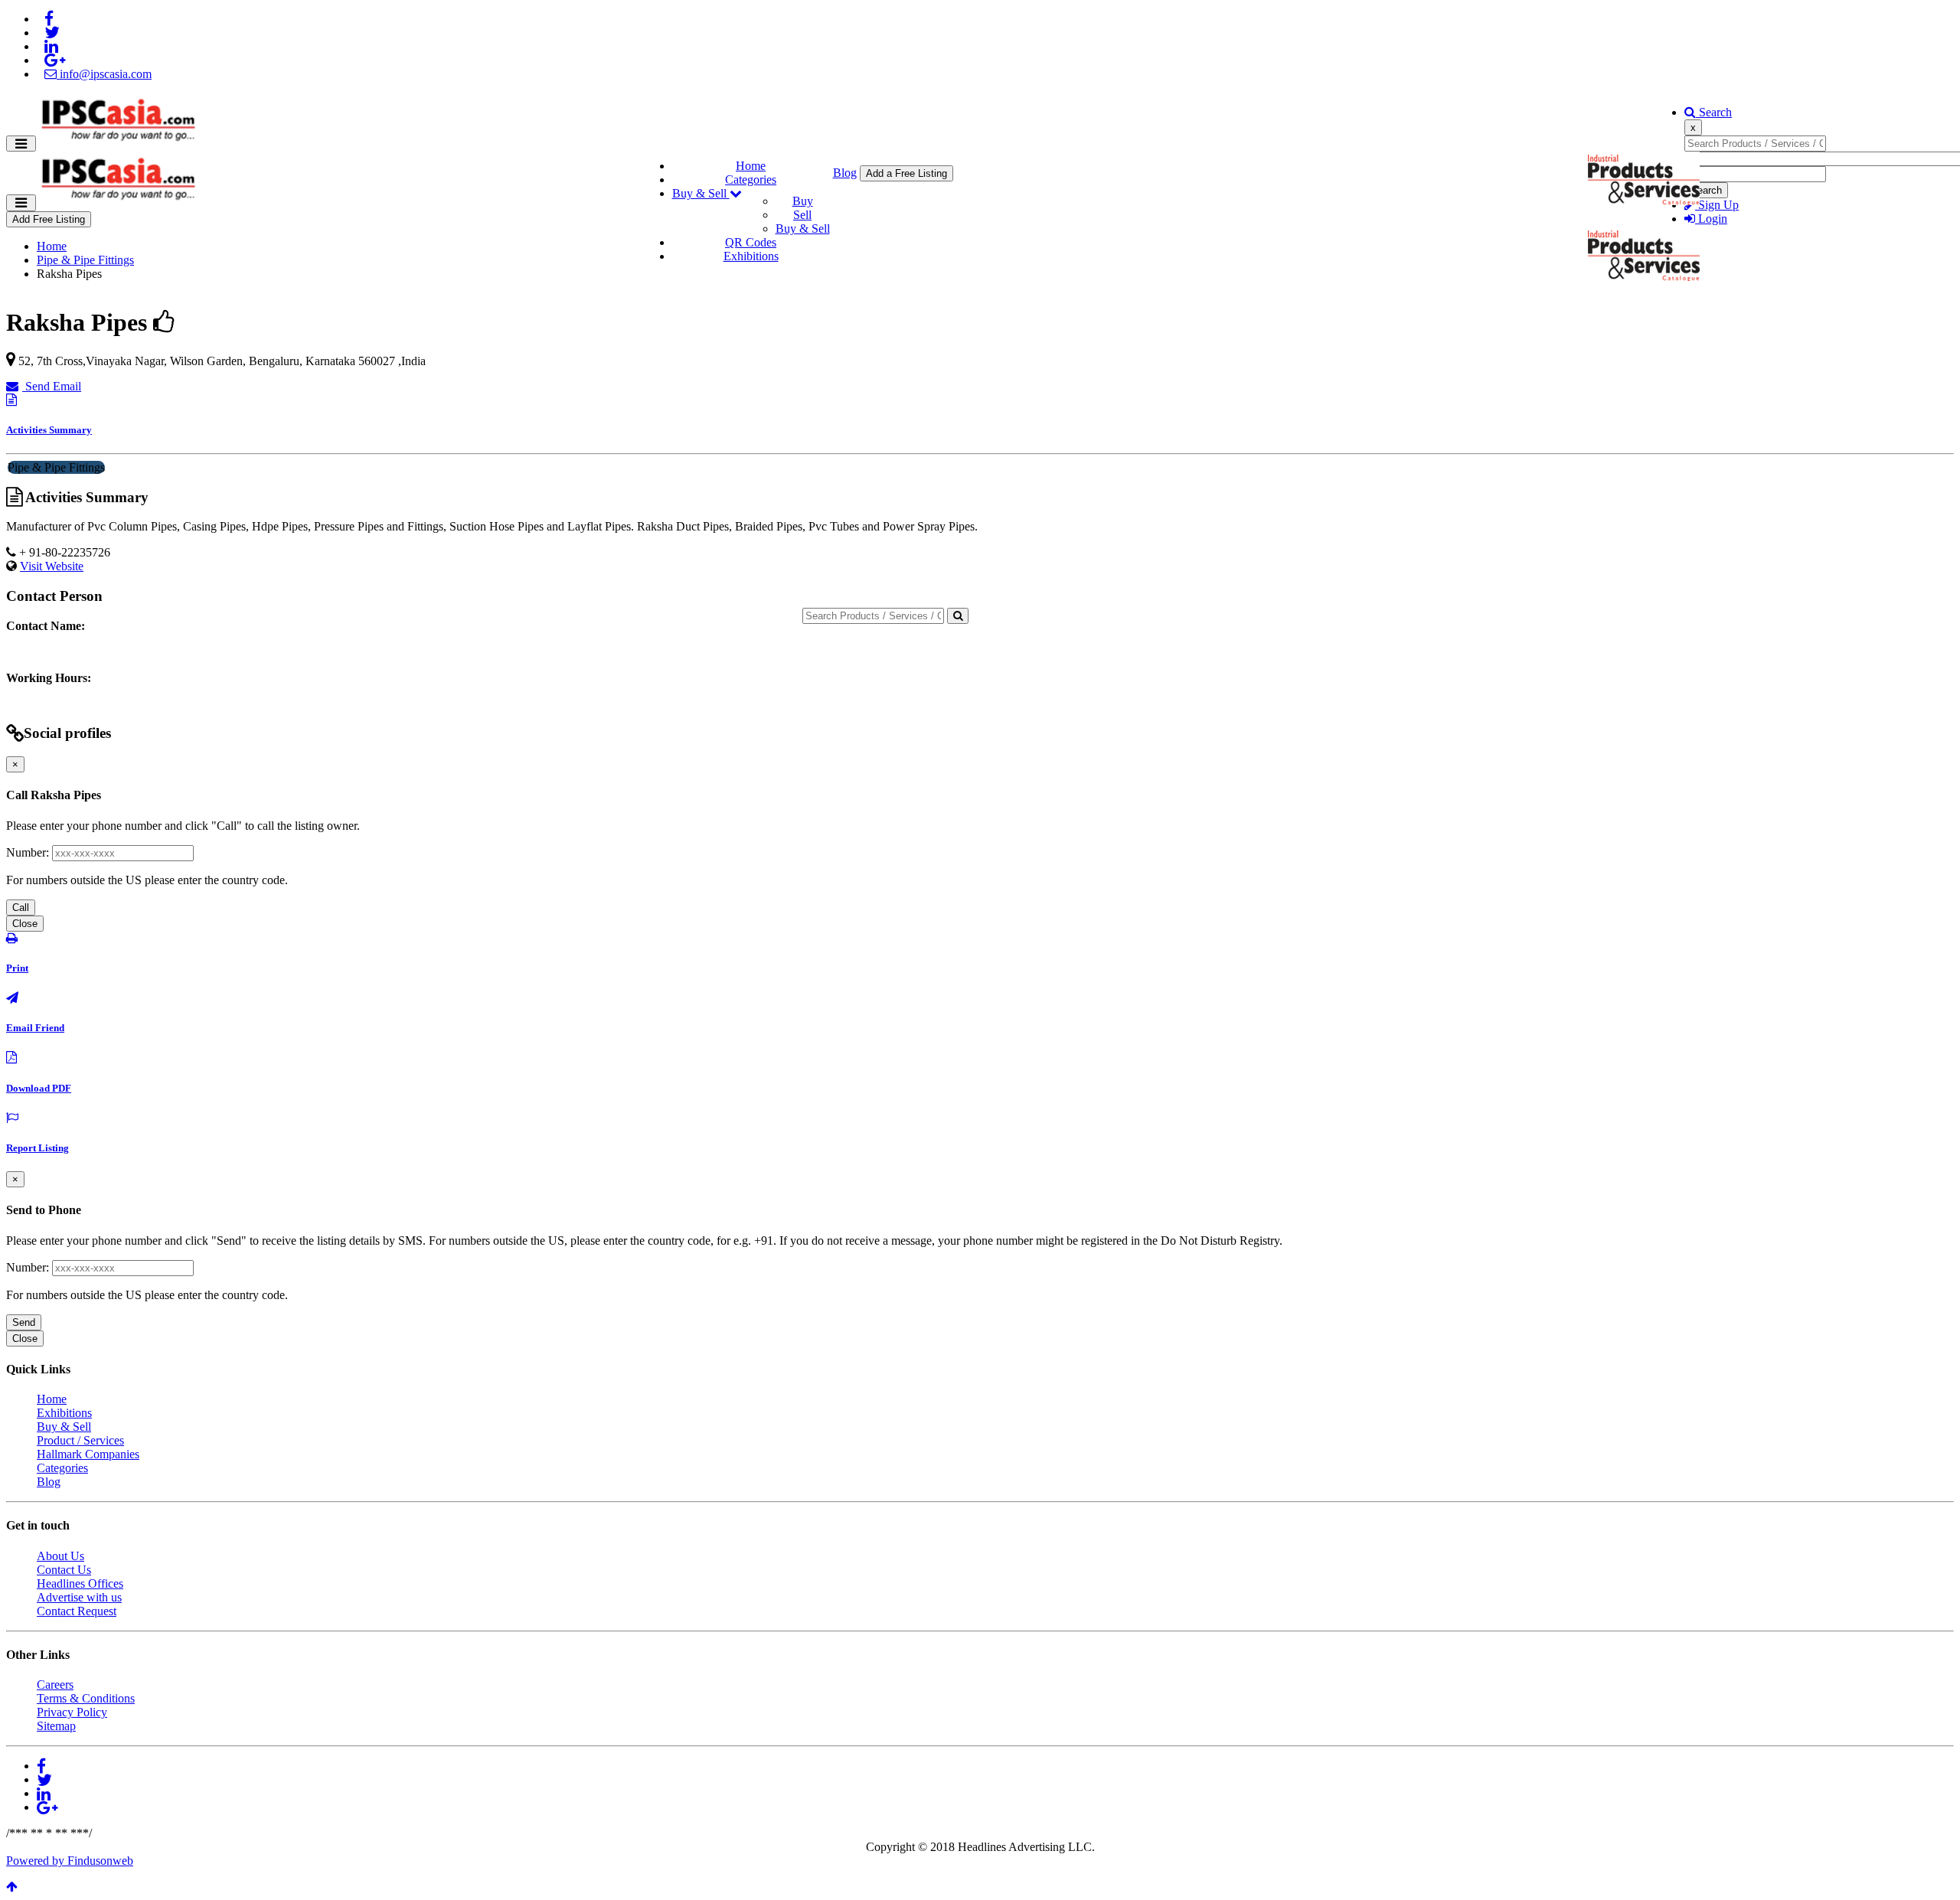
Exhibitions (751, 256)
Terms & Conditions (86, 1698)
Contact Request (77, 1611)
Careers (55, 1685)
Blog (845, 173)
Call (21, 908)
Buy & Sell (701, 193)
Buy (803, 201)
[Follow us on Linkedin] (51, 46)
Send (24, 1322)
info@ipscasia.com (104, 74)
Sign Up (1717, 205)
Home (751, 166)
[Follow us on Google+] (55, 60)
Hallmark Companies (88, 1454)
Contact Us (64, 1570)
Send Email (52, 386)
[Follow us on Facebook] (49, 19)
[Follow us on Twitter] (52, 33)
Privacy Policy (72, 1712)
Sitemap (56, 1726)
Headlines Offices (80, 1583)
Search (1714, 112)
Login (1711, 219)
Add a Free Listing (906, 173)
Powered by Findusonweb (70, 1861)
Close (25, 924)
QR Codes (751, 242)
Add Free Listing (49, 219)
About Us (60, 1556)
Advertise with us (79, 1597)
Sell (802, 215)
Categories (751, 180)
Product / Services (80, 1440)
